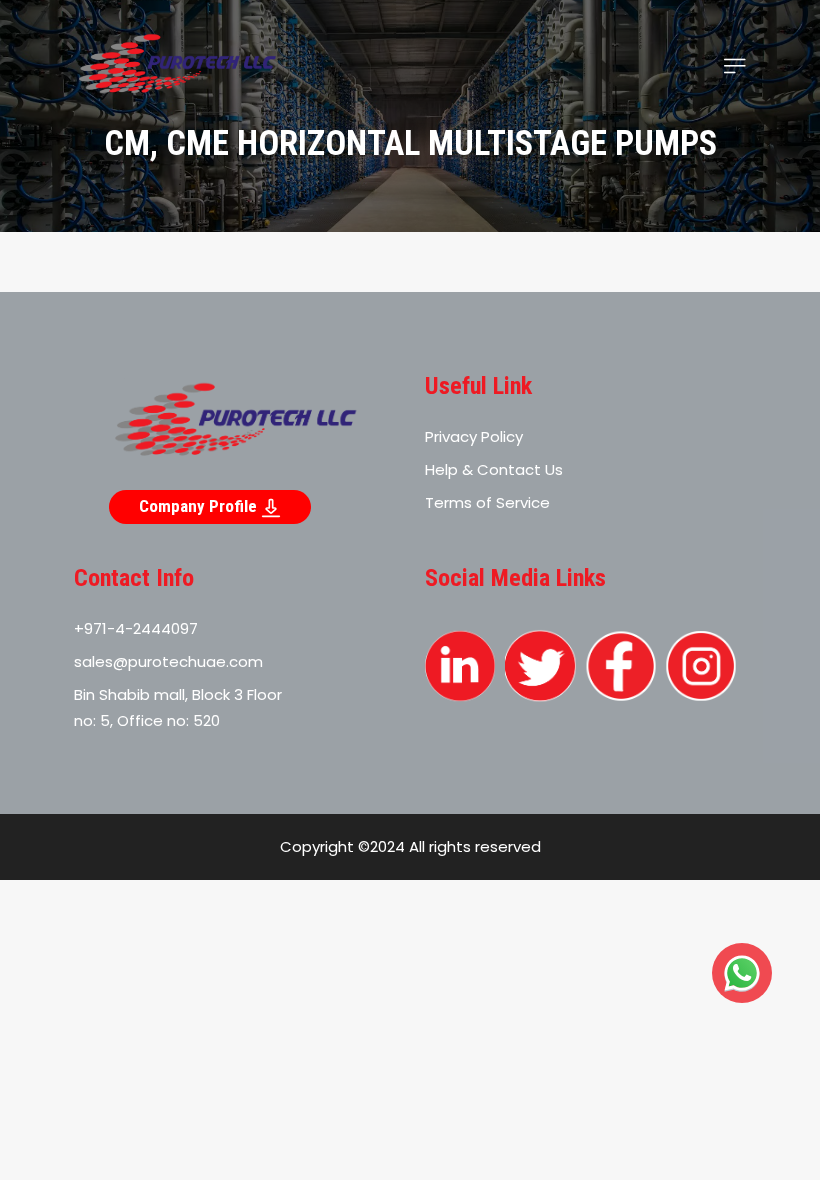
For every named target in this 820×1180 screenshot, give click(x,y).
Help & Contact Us (494, 469)
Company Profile (200, 506)
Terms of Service (487, 502)
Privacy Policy (474, 436)
